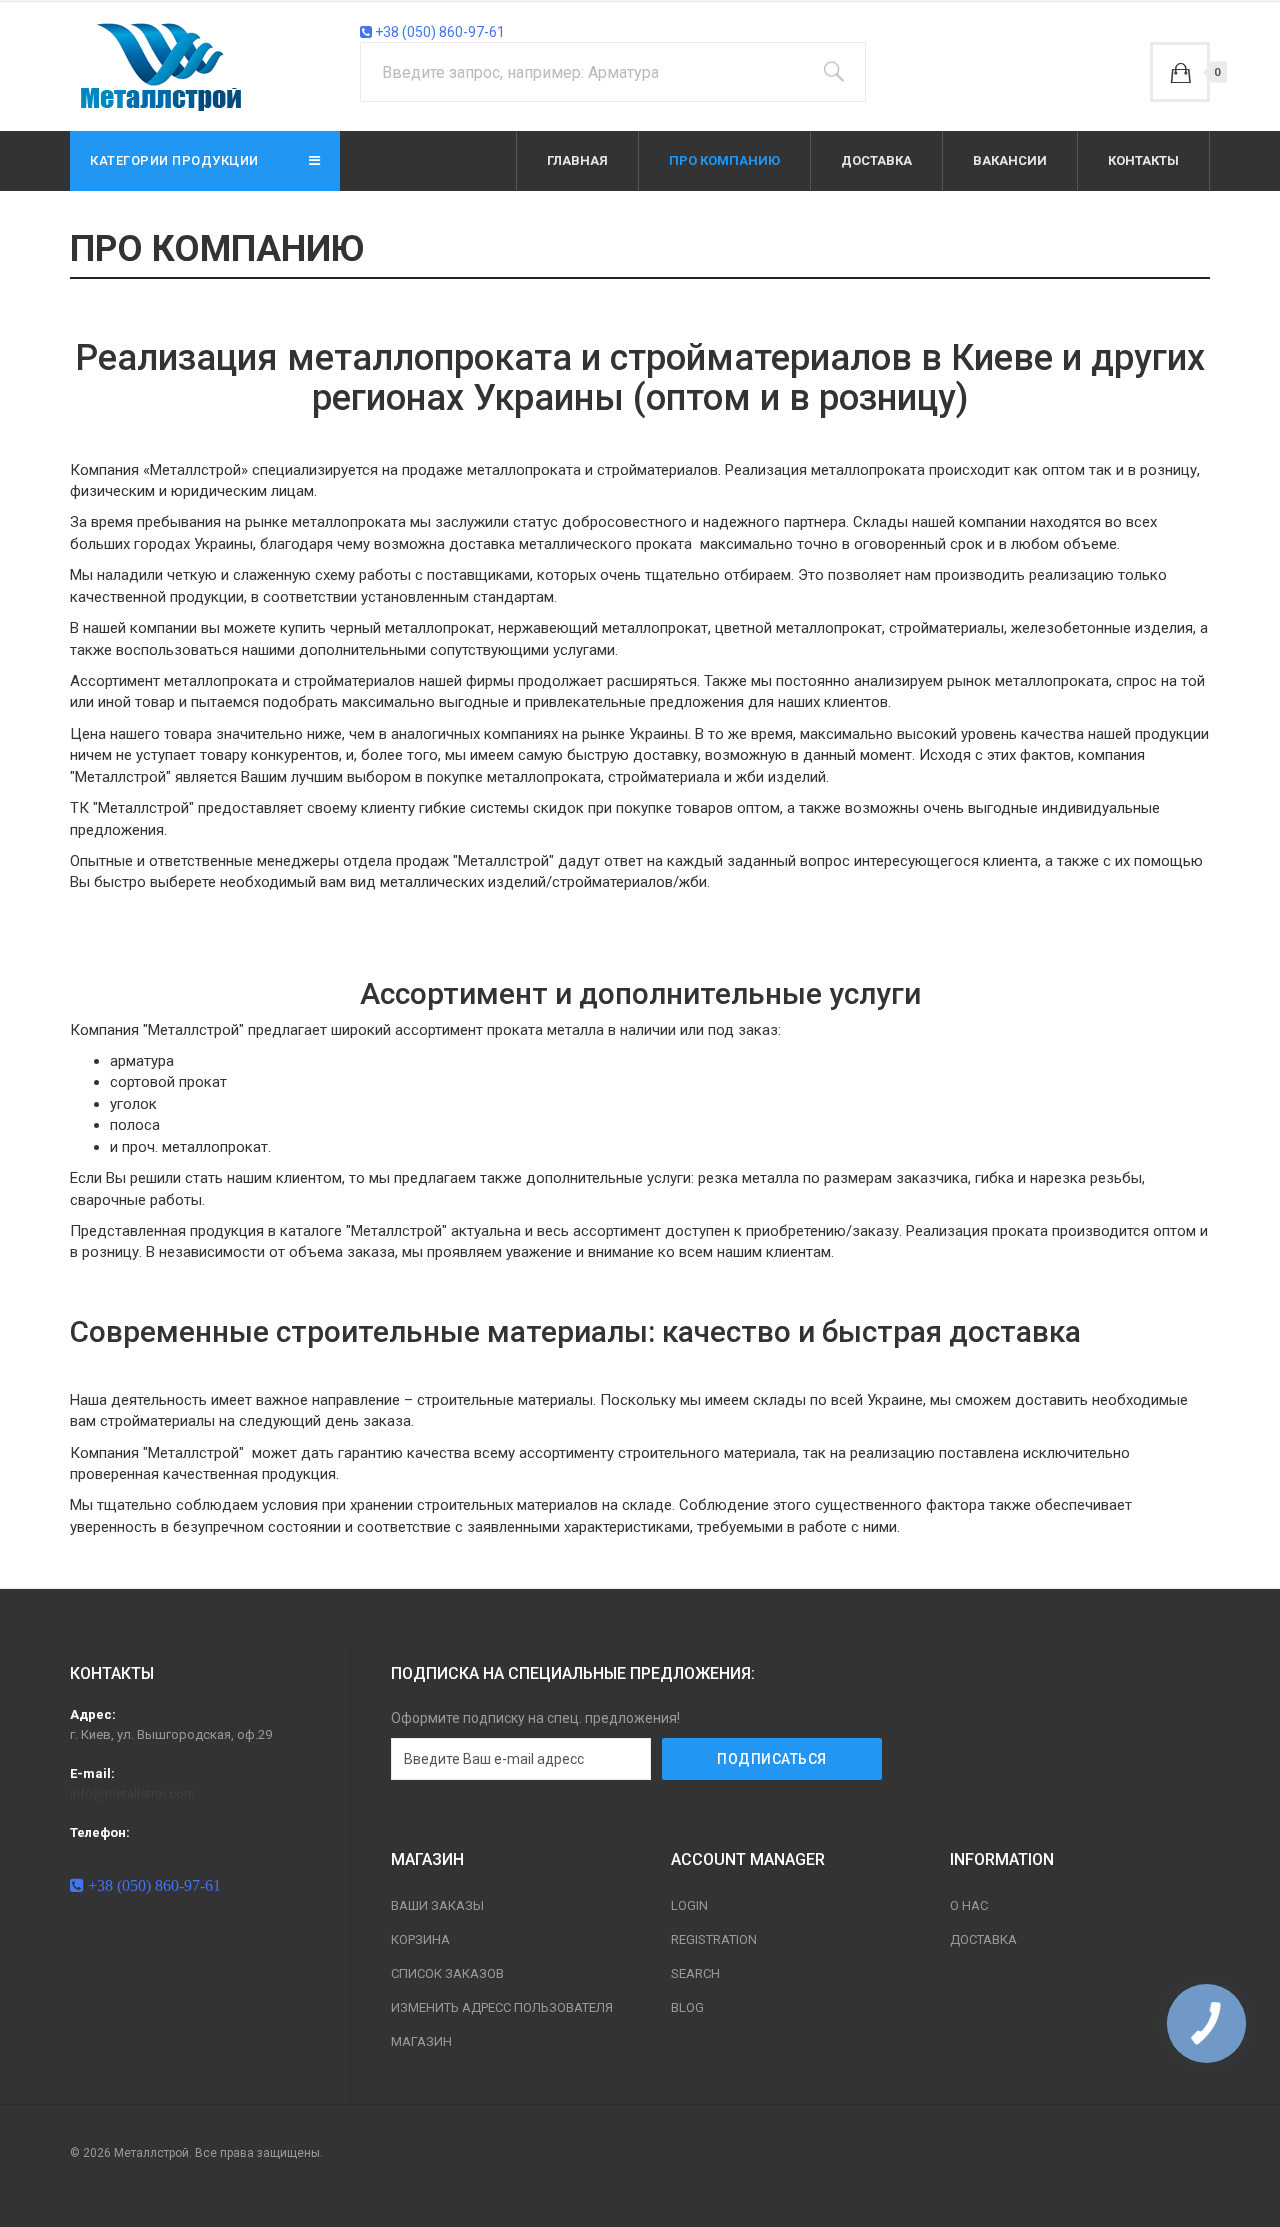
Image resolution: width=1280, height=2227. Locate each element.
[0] (1180, 72)
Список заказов (447, 1973)
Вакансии (1010, 160)
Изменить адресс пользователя (502, 2007)
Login (689, 1905)
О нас (969, 1905)
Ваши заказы (437, 1905)
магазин (421, 2041)
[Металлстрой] (163, 66)
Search (695, 1973)
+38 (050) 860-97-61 (438, 32)
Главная (577, 160)
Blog (687, 2007)
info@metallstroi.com (132, 1793)
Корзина (420, 1939)
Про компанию (724, 160)
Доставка (876, 160)
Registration (714, 1939)
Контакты (1143, 160)
